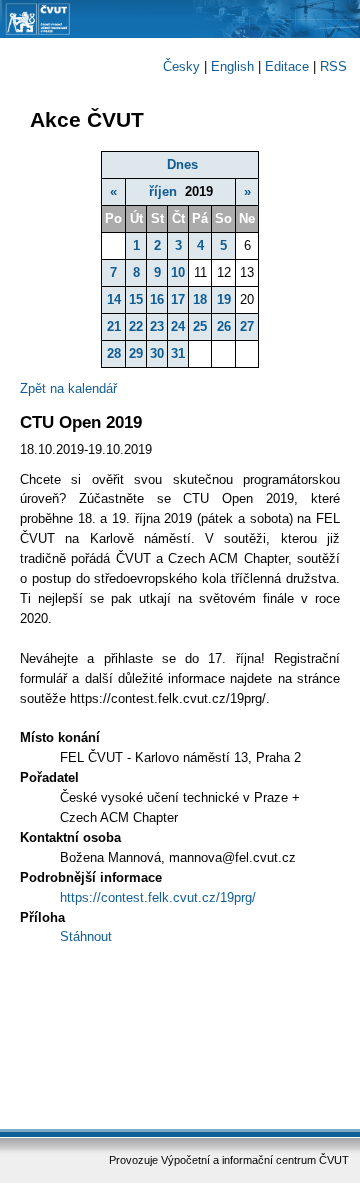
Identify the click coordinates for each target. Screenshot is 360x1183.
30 (157, 353)
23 (157, 326)
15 (136, 299)
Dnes (182, 164)
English (232, 66)
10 (178, 272)
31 (178, 353)
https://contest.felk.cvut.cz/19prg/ (158, 897)
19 (224, 299)
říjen (163, 191)
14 (114, 299)
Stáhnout (86, 936)
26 (224, 326)
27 (247, 326)
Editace (287, 66)
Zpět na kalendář (68, 388)
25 (200, 326)
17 (178, 299)
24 (178, 326)
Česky (181, 66)
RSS (333, 66)
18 (200, 299)
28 (114, 353)
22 (136, 326)
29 (136, 353)
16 (157, 299)
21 (114, 326)
